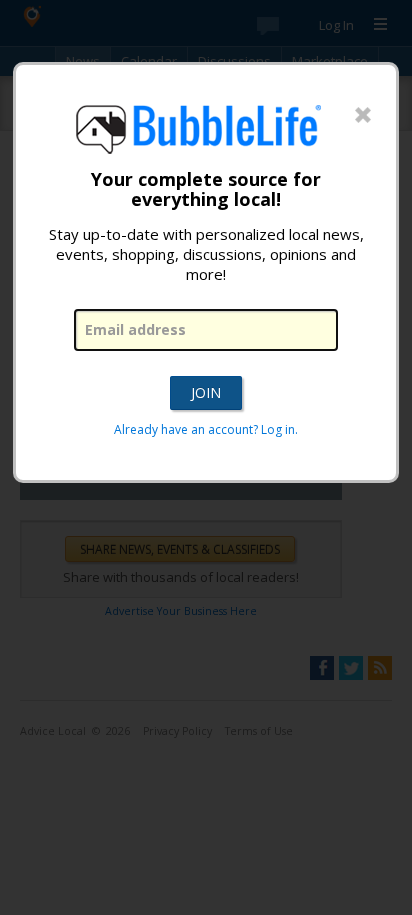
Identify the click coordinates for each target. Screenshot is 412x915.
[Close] (363, 116)
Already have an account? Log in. (206, 429)
